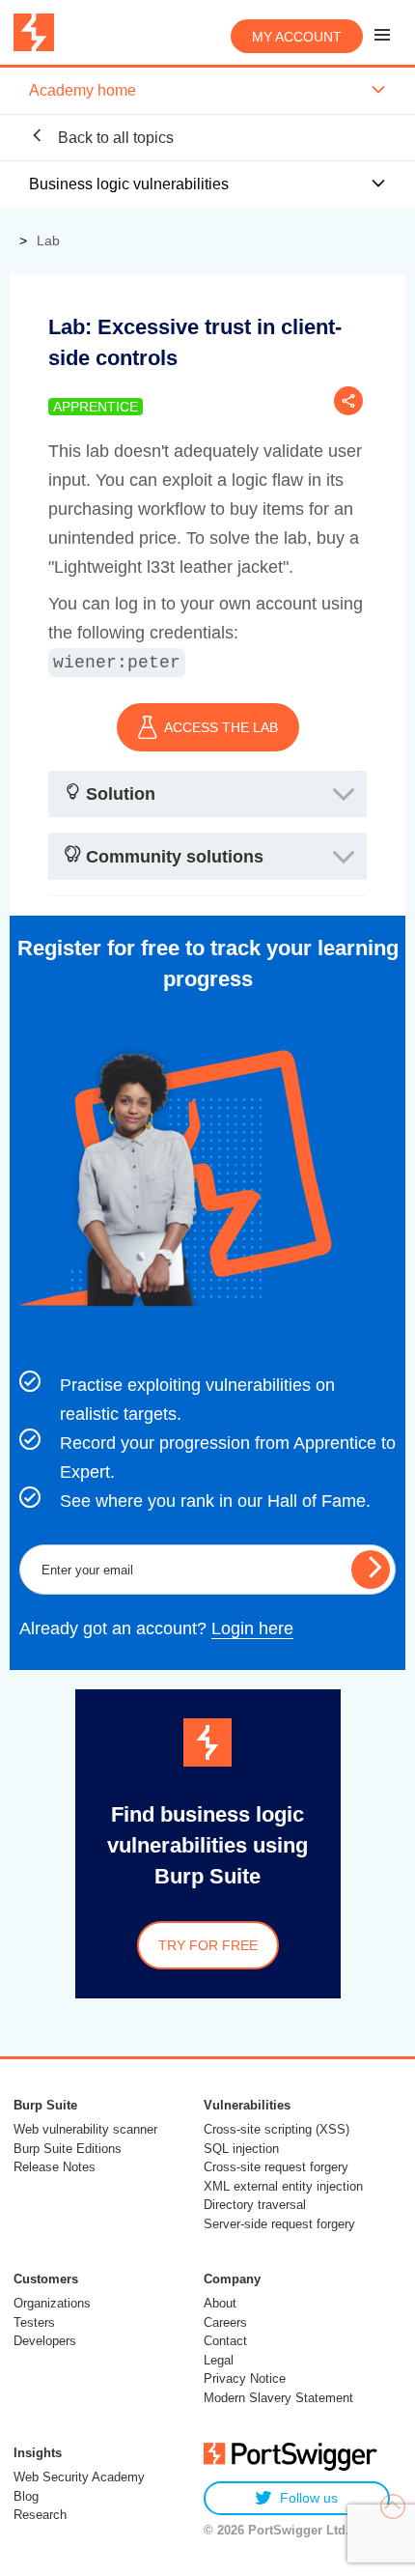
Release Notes (55, 2167)
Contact (225, 2341)
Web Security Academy (79, 2477)
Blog (26, 2496)
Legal (219, 2360)
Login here (252, 1628)
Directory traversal (255, 2205)
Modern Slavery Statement (278, 2398)
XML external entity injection (283, 2186)
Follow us (309, 2498)
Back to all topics (114, 138)
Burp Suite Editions (68, 2149)
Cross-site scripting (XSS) (277, 2129)
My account (297, 37)
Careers (225, 2322)
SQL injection (241, 2149)
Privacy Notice (245, 2378)
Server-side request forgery (279, 2224)
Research (40, 2515)
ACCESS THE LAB (221, 727)
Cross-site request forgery (276, 2167)
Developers (45, 2341)
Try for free (208, 1945)
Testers (34, 2322)
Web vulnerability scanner (85, 2129)
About (220, 2303)
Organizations (52, 2303)
